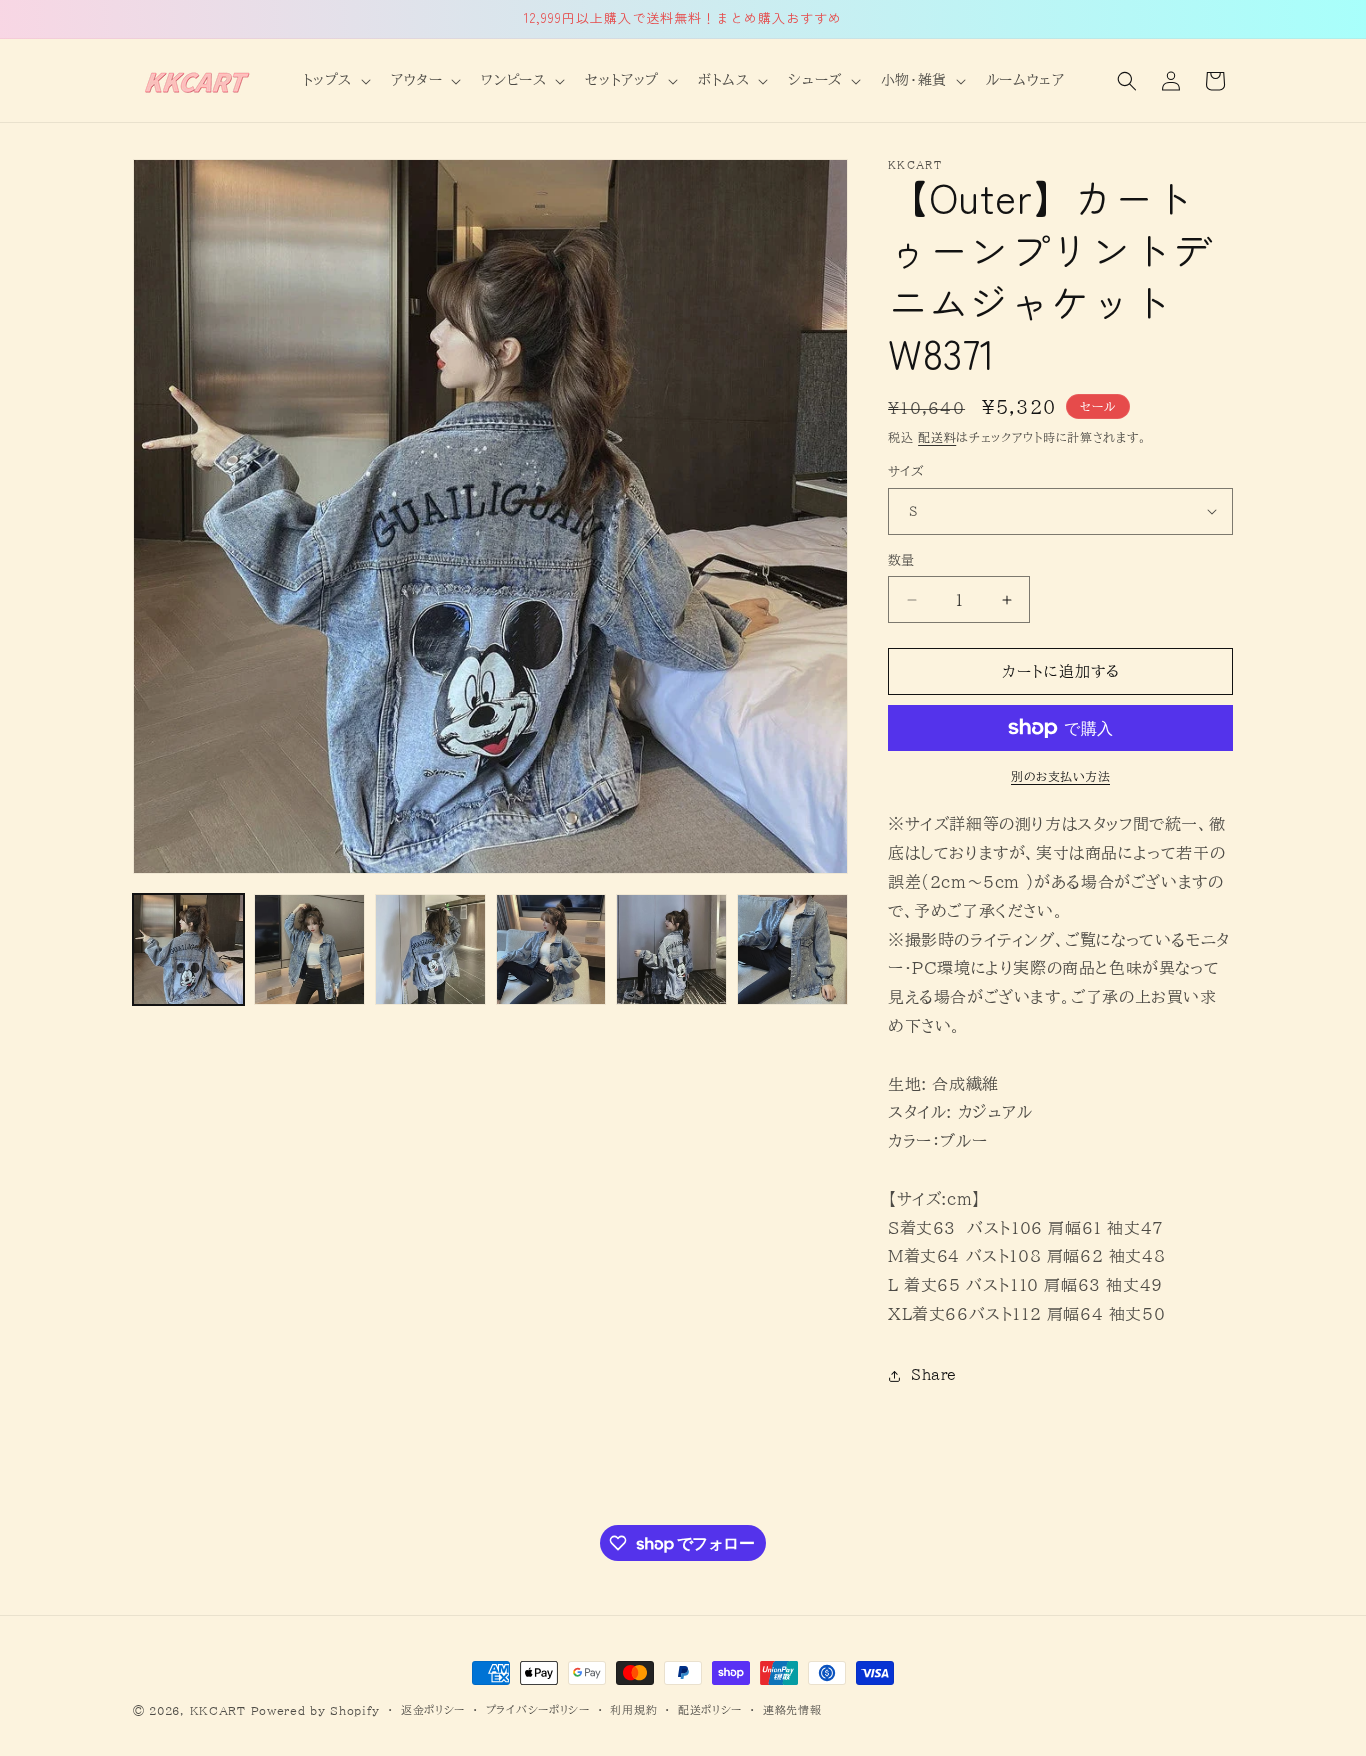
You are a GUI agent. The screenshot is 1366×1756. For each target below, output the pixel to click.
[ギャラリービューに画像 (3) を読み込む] (430, 949)
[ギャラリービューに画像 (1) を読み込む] (188, 949)
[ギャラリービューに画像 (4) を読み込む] (551, 949)
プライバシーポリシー (538, 1709)
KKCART (218, 1710)
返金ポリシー (433, 1709)
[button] (335, 80)
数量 (901, 560)
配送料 (937, 437)
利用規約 (633, 1709)
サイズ (905, 471)
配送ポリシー (710, 1709)
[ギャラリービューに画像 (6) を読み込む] (792, 949)
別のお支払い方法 (1060, 776)
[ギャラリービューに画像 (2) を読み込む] (309, 949)
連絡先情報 (792, 1709)
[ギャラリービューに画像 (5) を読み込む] (671, 949)
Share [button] (934, 1375)
